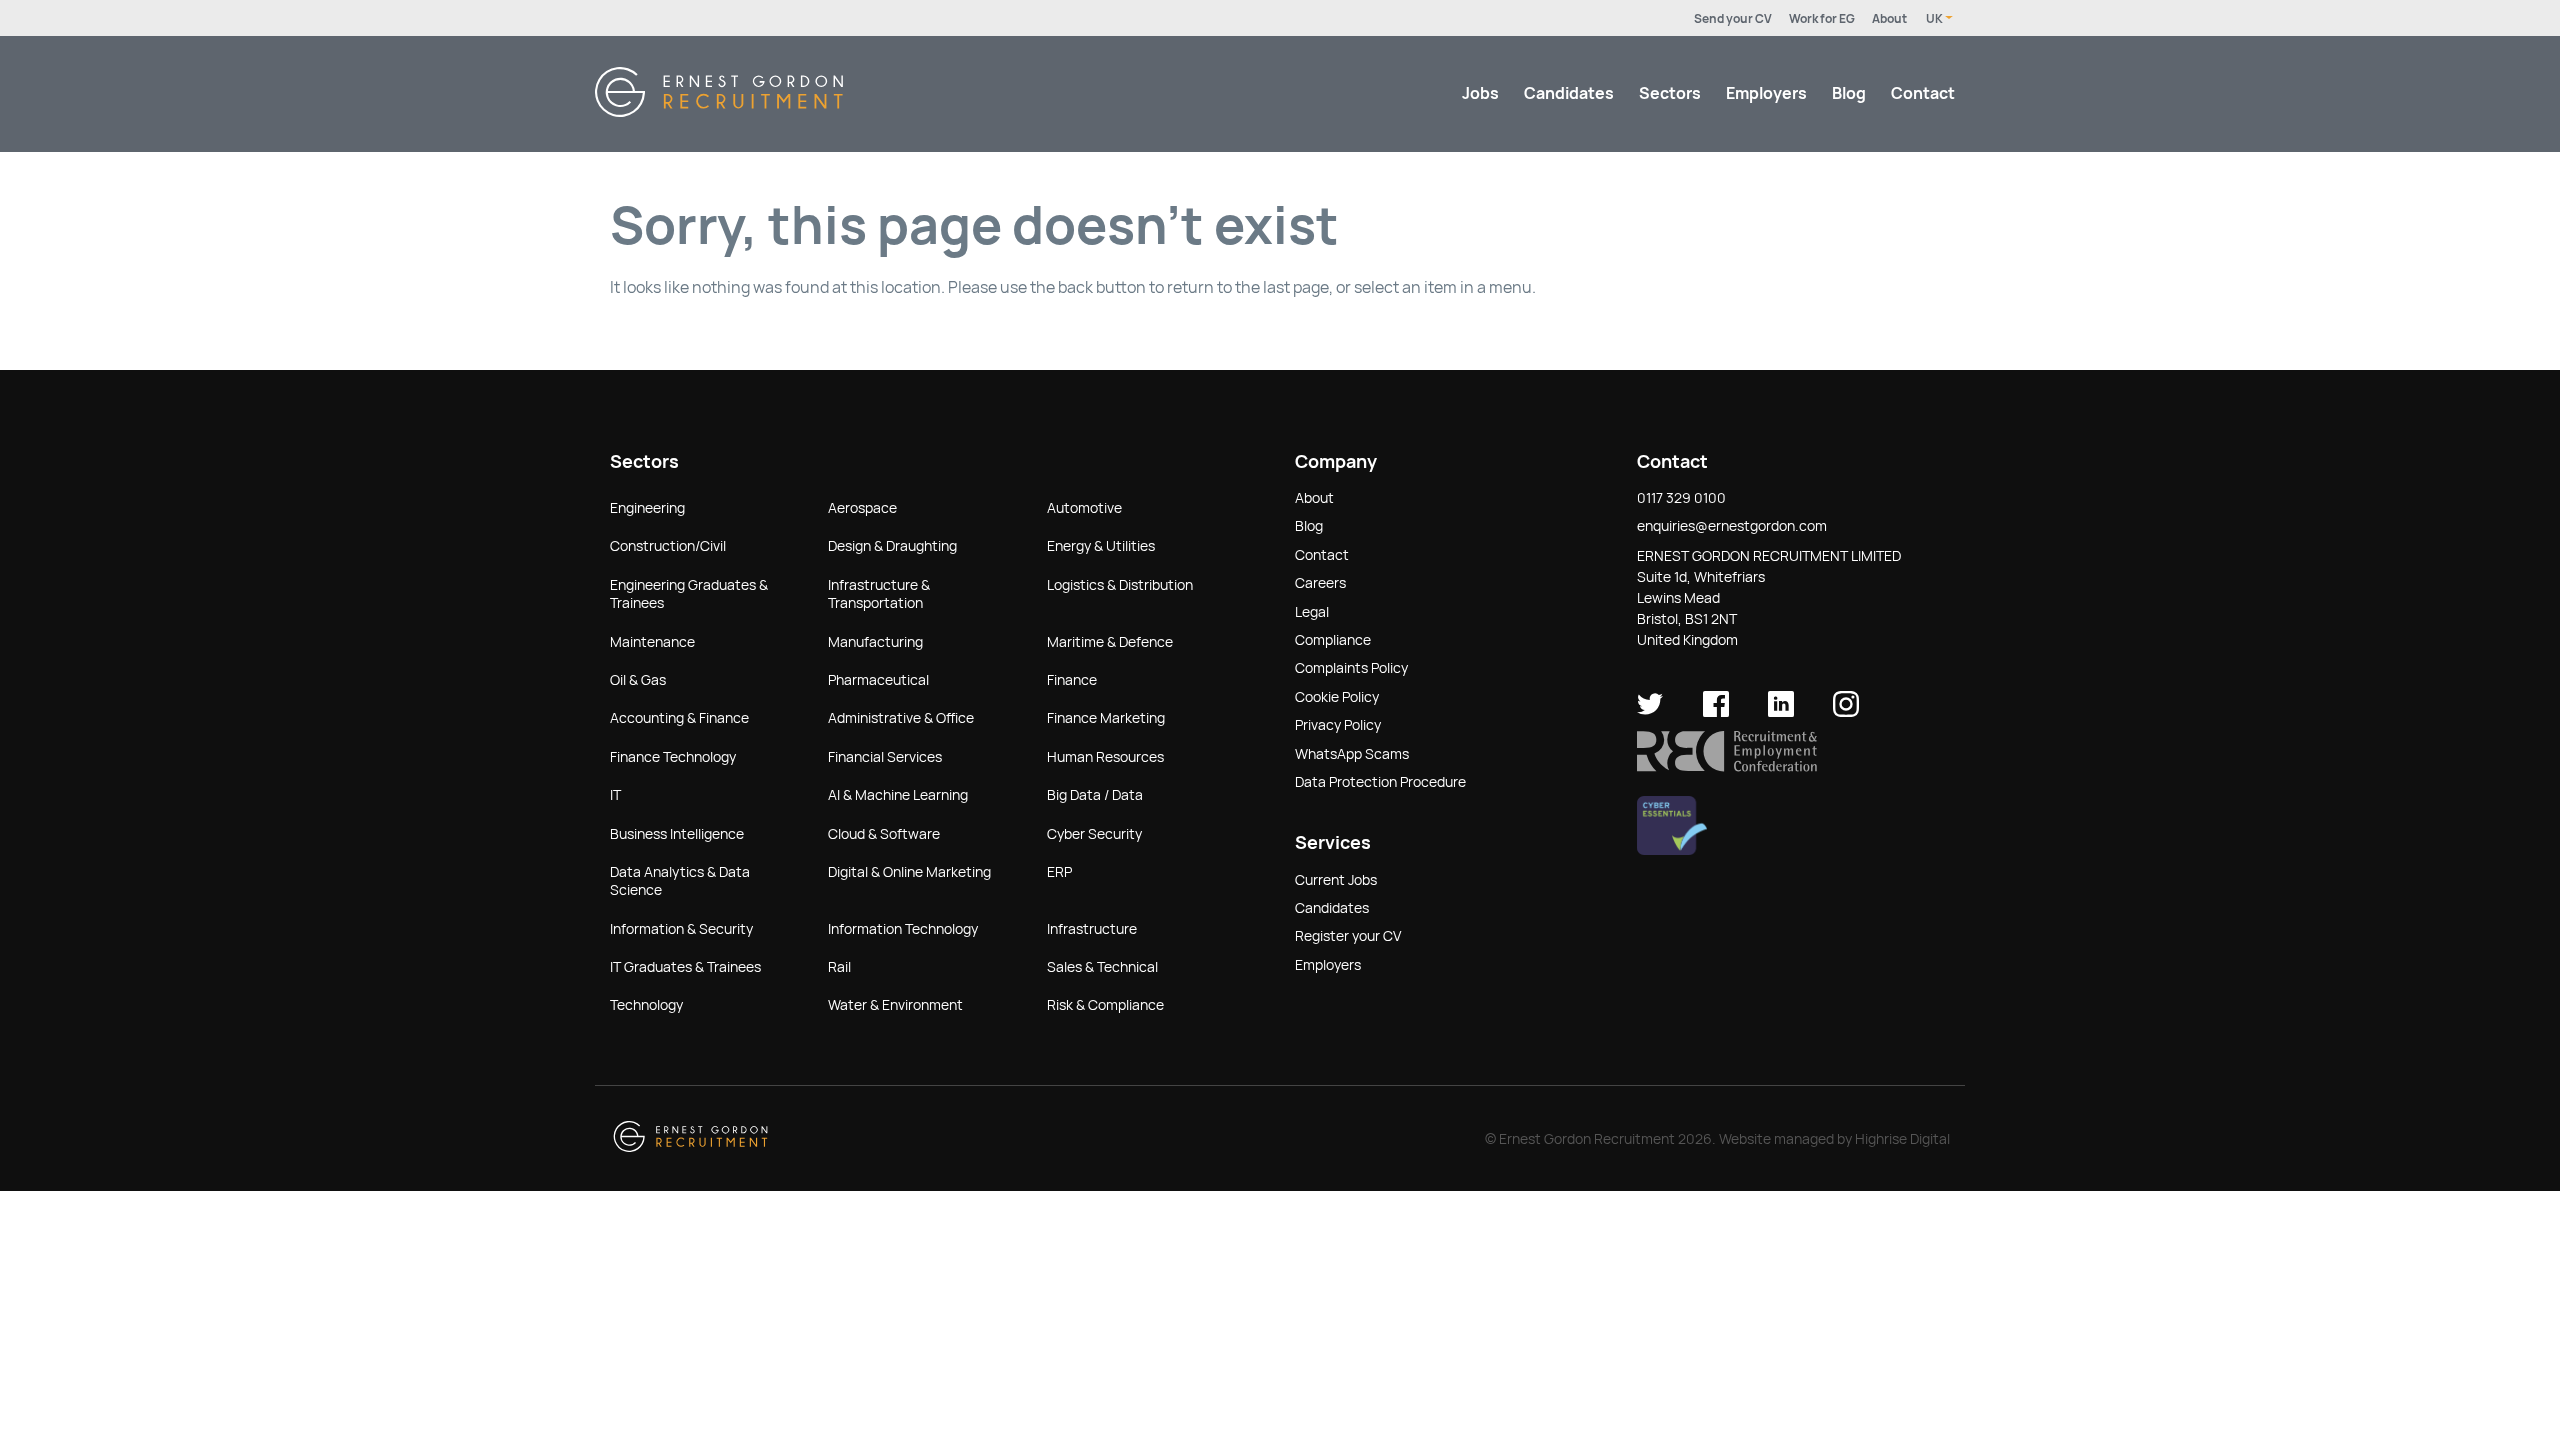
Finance (1072, 680)
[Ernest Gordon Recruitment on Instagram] (1846, 712)
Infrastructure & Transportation (879, 594)
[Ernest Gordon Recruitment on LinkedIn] (1781, 712)
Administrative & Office (901, 718)
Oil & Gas (638, 680)
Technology (646, 1005)
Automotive (1084, 508)
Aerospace (862, 508)
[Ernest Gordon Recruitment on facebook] (1716, 712)
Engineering (647, 508)
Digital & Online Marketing (909, 872)
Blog (1849, 93)
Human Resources (1105, 757)
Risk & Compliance (1105, 1005)
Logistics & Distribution (1120, 585)
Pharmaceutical (878, 680)
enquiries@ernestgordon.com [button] (1732, 526)
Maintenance (652, 642)
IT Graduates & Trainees (685, 967)
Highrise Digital (1902, 1139)
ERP (1059, 872)
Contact (1923, 93)
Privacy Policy (1338, 725)
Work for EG (1822, 19)
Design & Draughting (892, 546)
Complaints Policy (1351, 668)
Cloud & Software (884, 834)
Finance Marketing (1106, 718)
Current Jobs (1336, 880)
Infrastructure (1092, 929)
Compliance (1333, 640)
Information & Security (681, 929)
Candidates (1569, 93)
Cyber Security (1094, 834)
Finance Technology (673, 757)
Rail (839, 967)
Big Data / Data (1095, 795)
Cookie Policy (1337, 697)
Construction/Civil (668, 546)
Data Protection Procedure (1380, 782)
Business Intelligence (677, 834)
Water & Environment (895, 1005)
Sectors (1670, 93)
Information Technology (903, 929)
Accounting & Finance (679, 718)
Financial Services (885, 757)
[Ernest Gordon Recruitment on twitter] (1650, 712)
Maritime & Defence (1110, 642)
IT (615, 795)
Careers (1320, 583)
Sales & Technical (1102, 967)
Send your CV (1733, 19)
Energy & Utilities (1101, 546)
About (1889, 19)
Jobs (1480, 93)
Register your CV (1348, 936)
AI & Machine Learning (898, 795)
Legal (1312, 612)
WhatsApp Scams (1352, 754)
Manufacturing (875, 642)
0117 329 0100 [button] (1681, 498)
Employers (1766, 93)
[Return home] (719, 111)
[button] (1727, 767)
